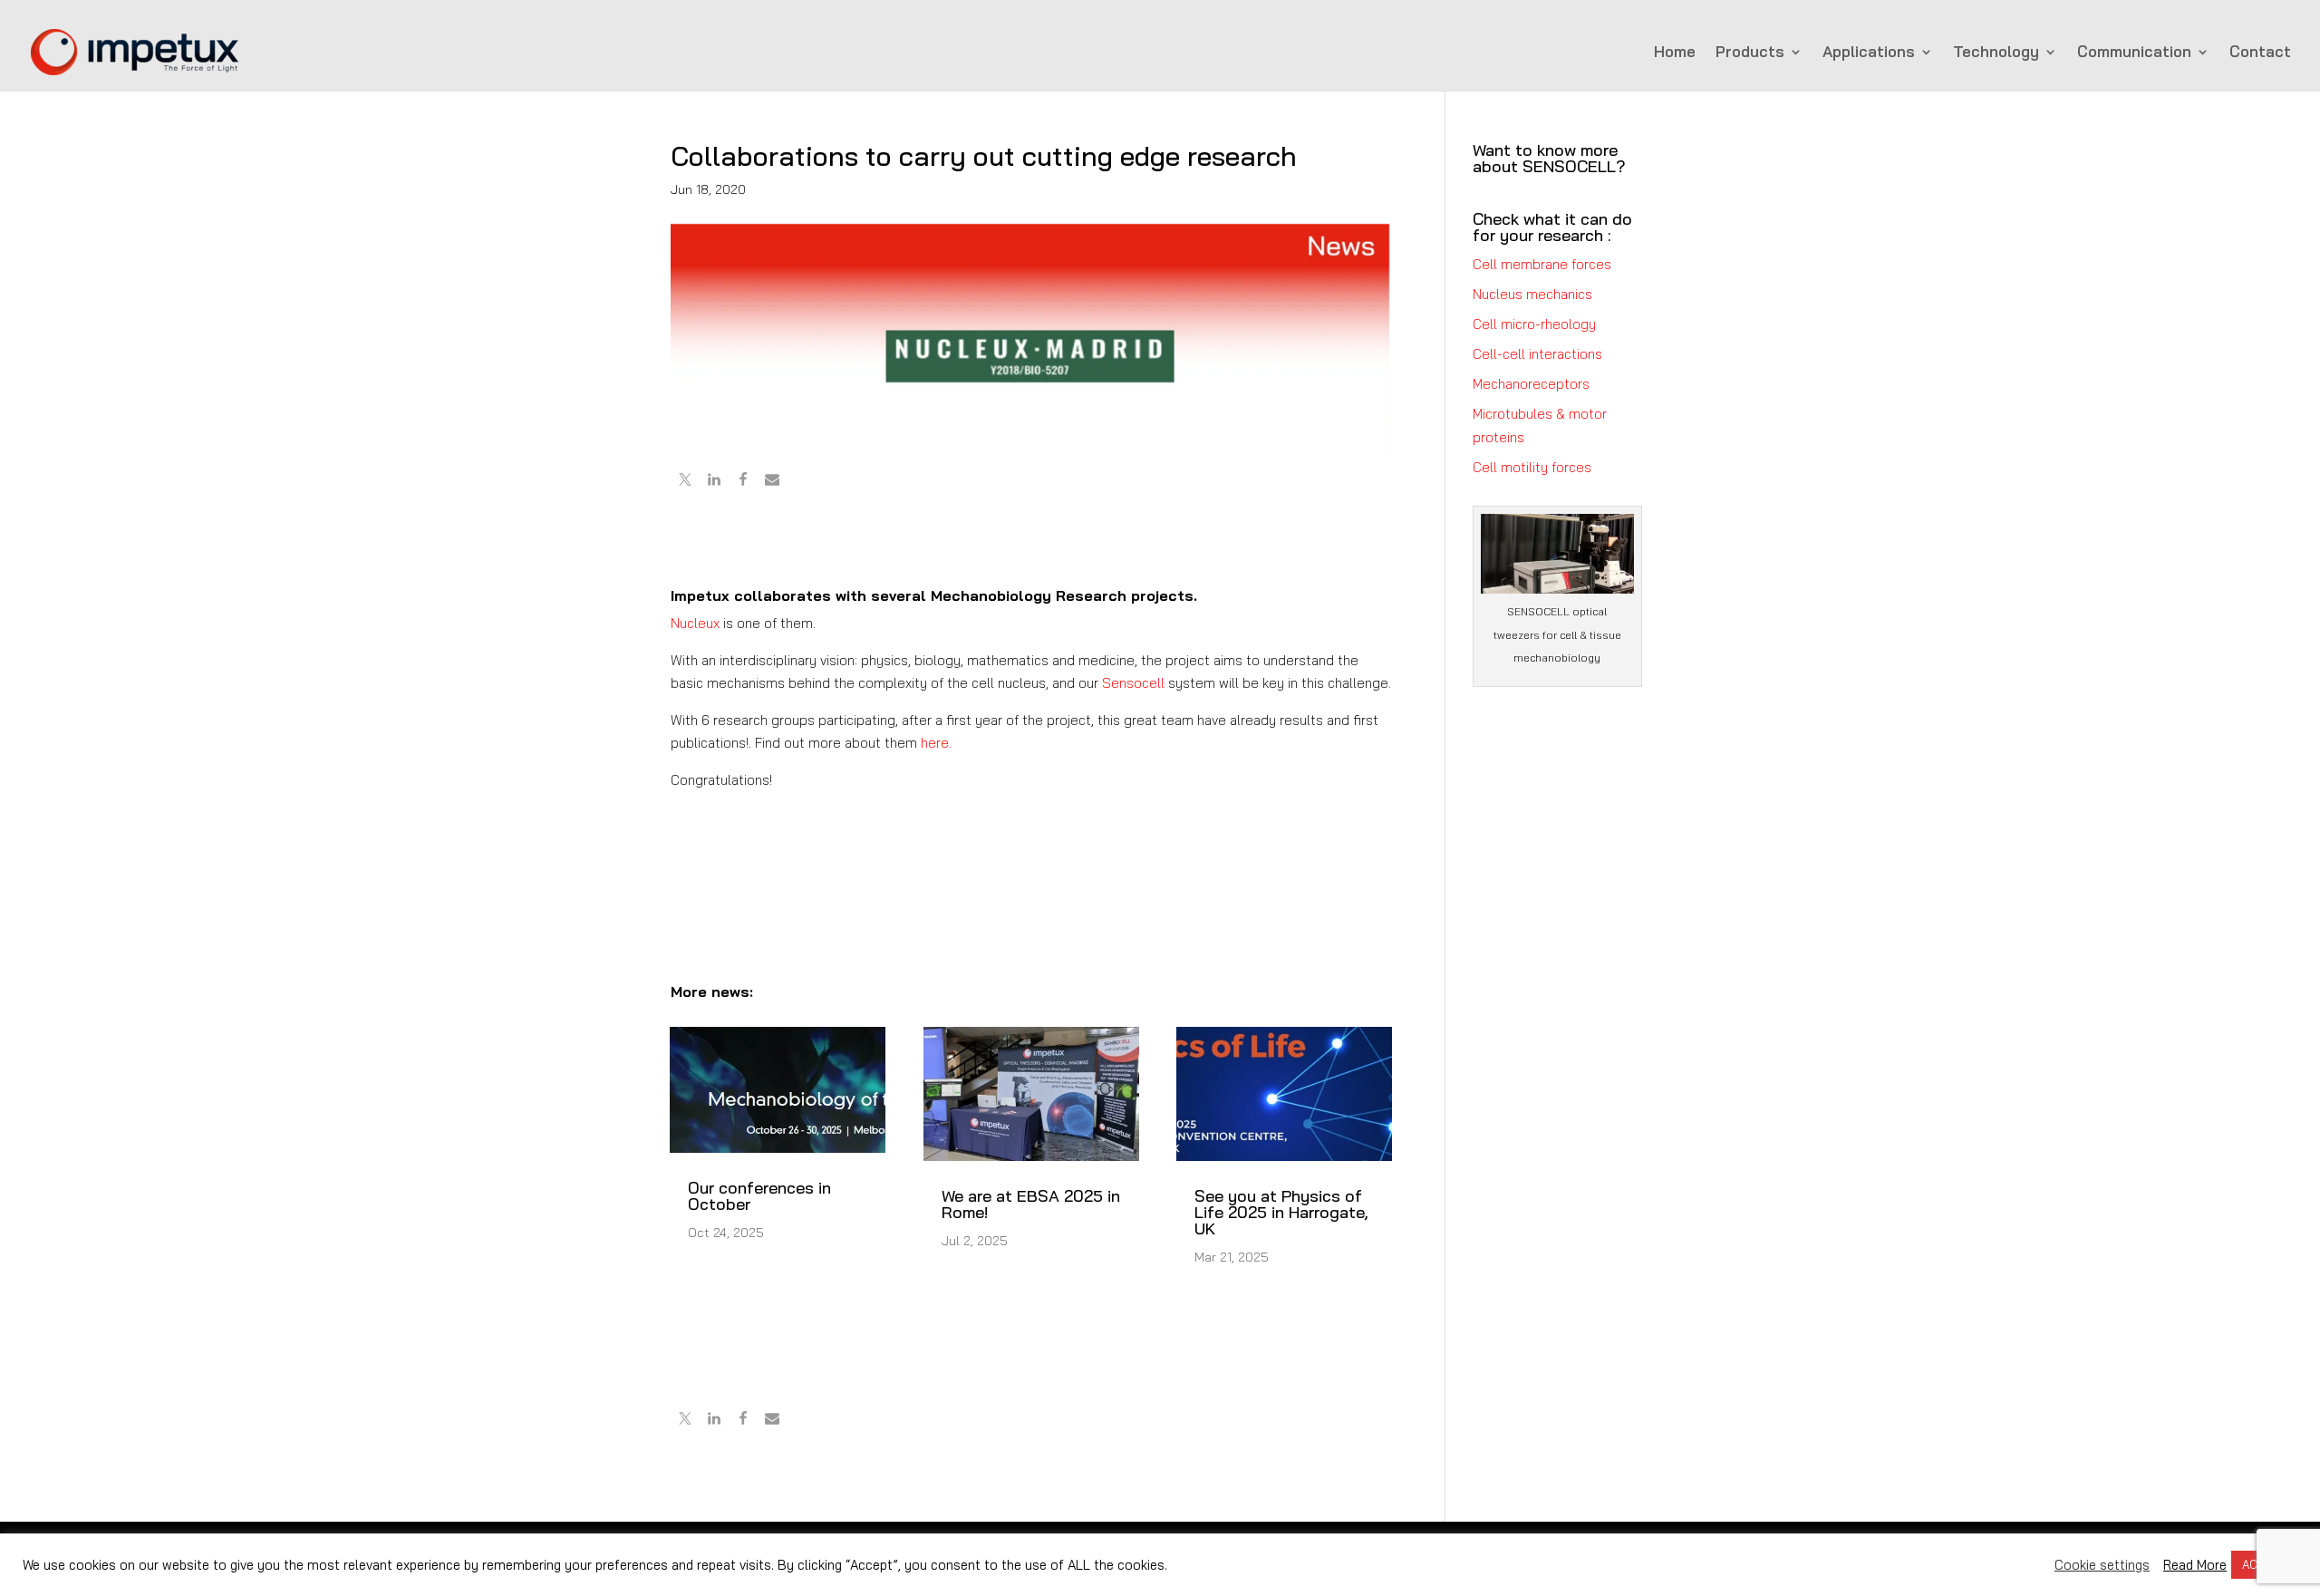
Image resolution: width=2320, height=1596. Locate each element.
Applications (1869, 53)
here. (936, 743)
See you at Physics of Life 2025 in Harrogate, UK (1281, 1212)
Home (1675, 53)
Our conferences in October (759, 1196)
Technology (1996, 53)
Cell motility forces (1532, 467)
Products (1750, 53)
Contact (2260, 53)
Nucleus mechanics (1532, 294)
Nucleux (695, 623)
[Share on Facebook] (743, 482)
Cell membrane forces (1542, 264)
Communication (2134, 53)
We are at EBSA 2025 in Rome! (1031, 1204)
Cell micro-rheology (1534, 324)
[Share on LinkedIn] (714, 482)
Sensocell (1133, 683)
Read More (2195, 1565)
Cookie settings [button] (2102, 1565)
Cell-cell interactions (1537, 354)
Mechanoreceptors (1531, 384)
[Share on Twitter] (685, 482)
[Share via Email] (772, 482)
